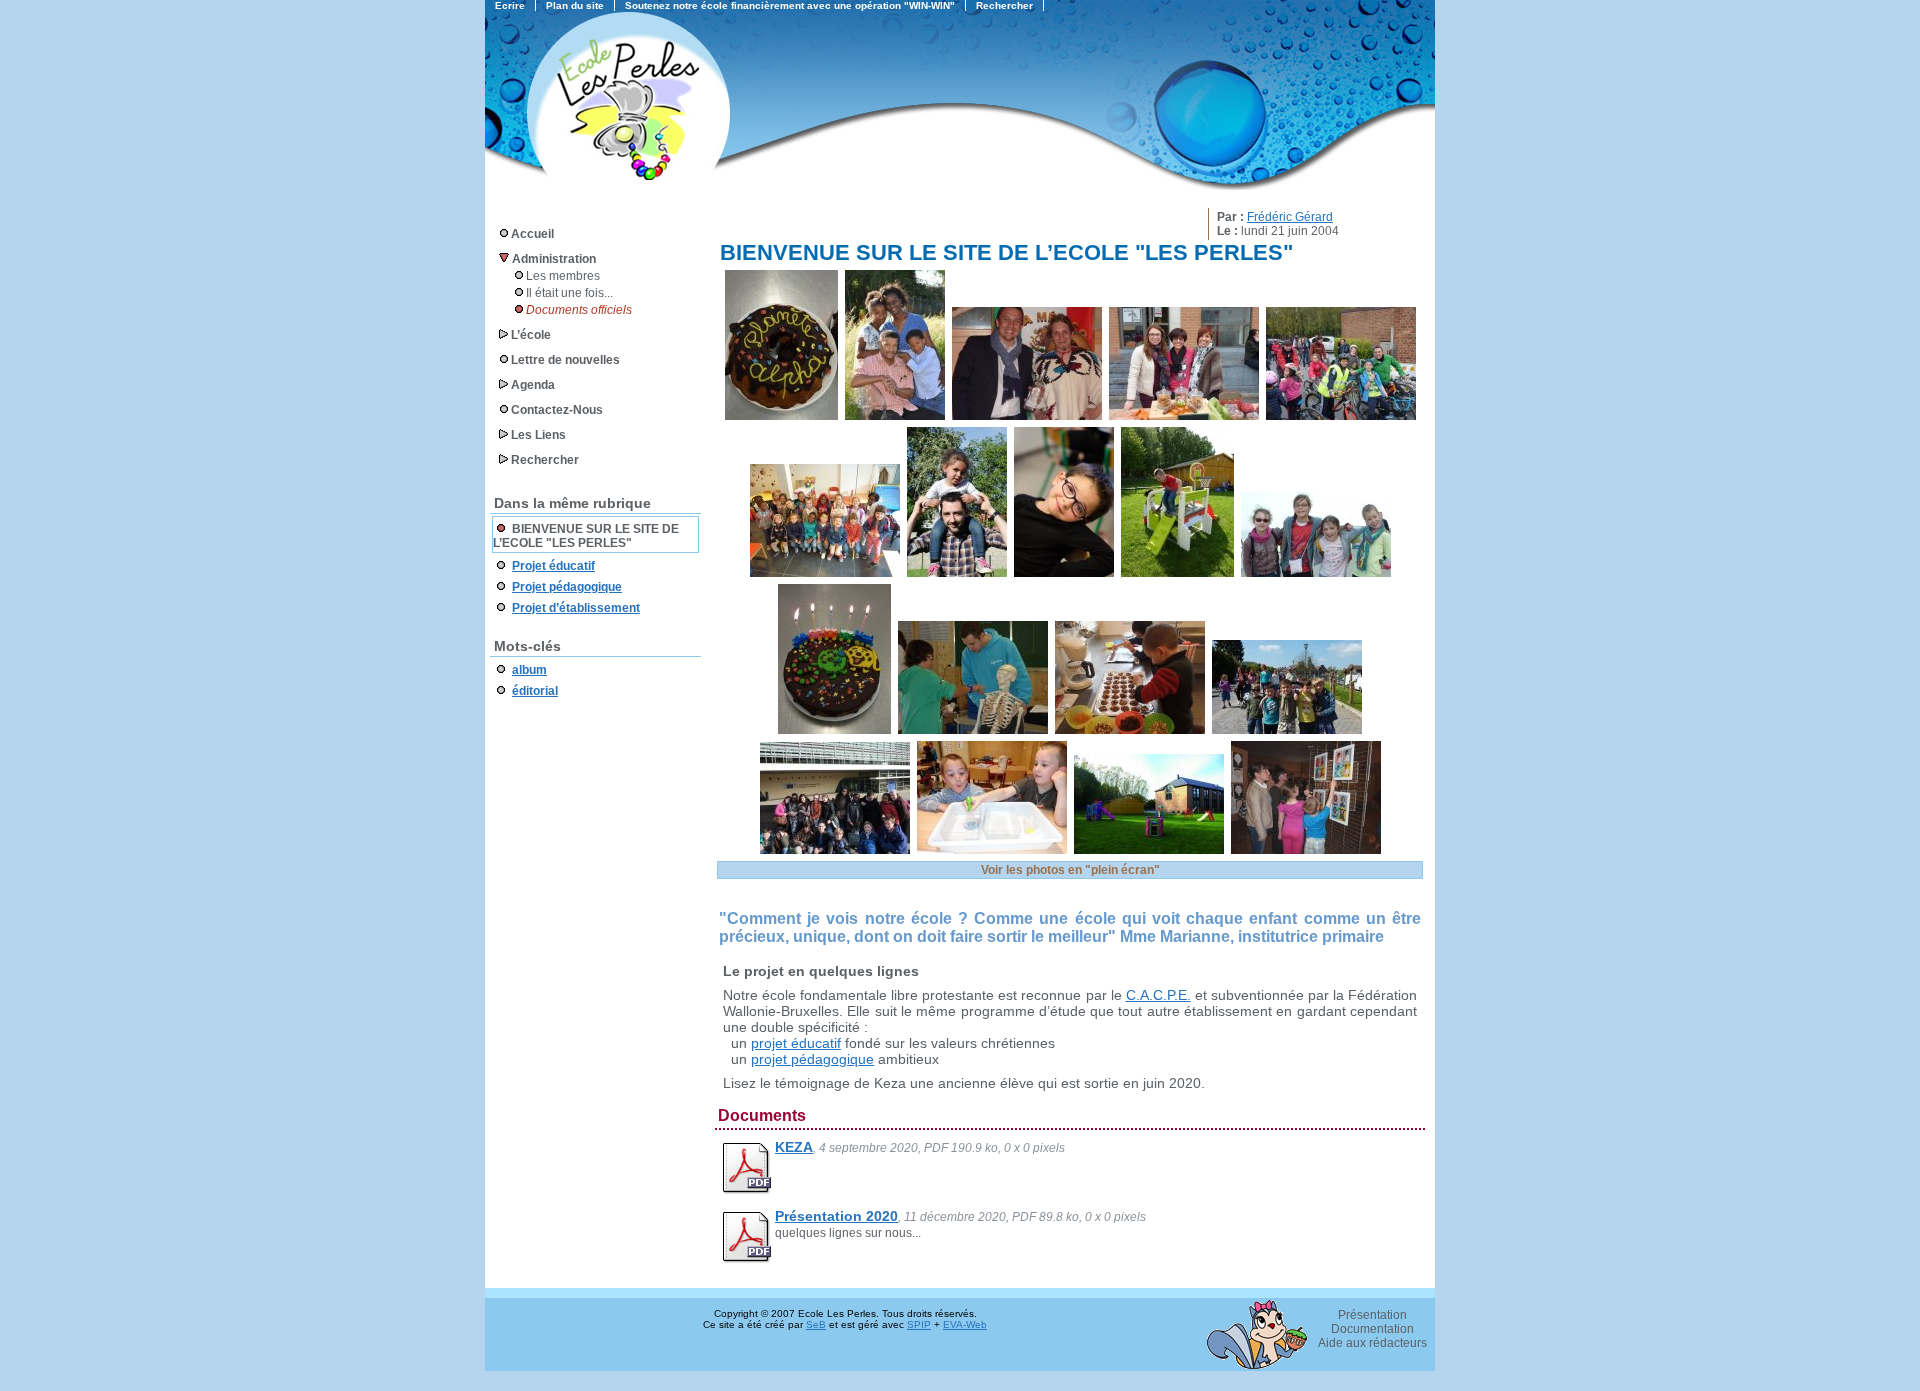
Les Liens (538, 435)
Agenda (533, 385)
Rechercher (545, 460)
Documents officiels (579, 310)
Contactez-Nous (557, 410)
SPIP (919, 1324)
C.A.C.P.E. (1158, 995)
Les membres (563, 276)
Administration (554, 259)
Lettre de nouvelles (565, 360)
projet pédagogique (812, 1059)
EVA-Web (965, 1324)
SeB (816, 1324)
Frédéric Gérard (1290, 217)
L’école (531, 335)
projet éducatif (796, 1043)
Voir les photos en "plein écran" (1070, 870)
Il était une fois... (569, 293)
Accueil (532, 234)
